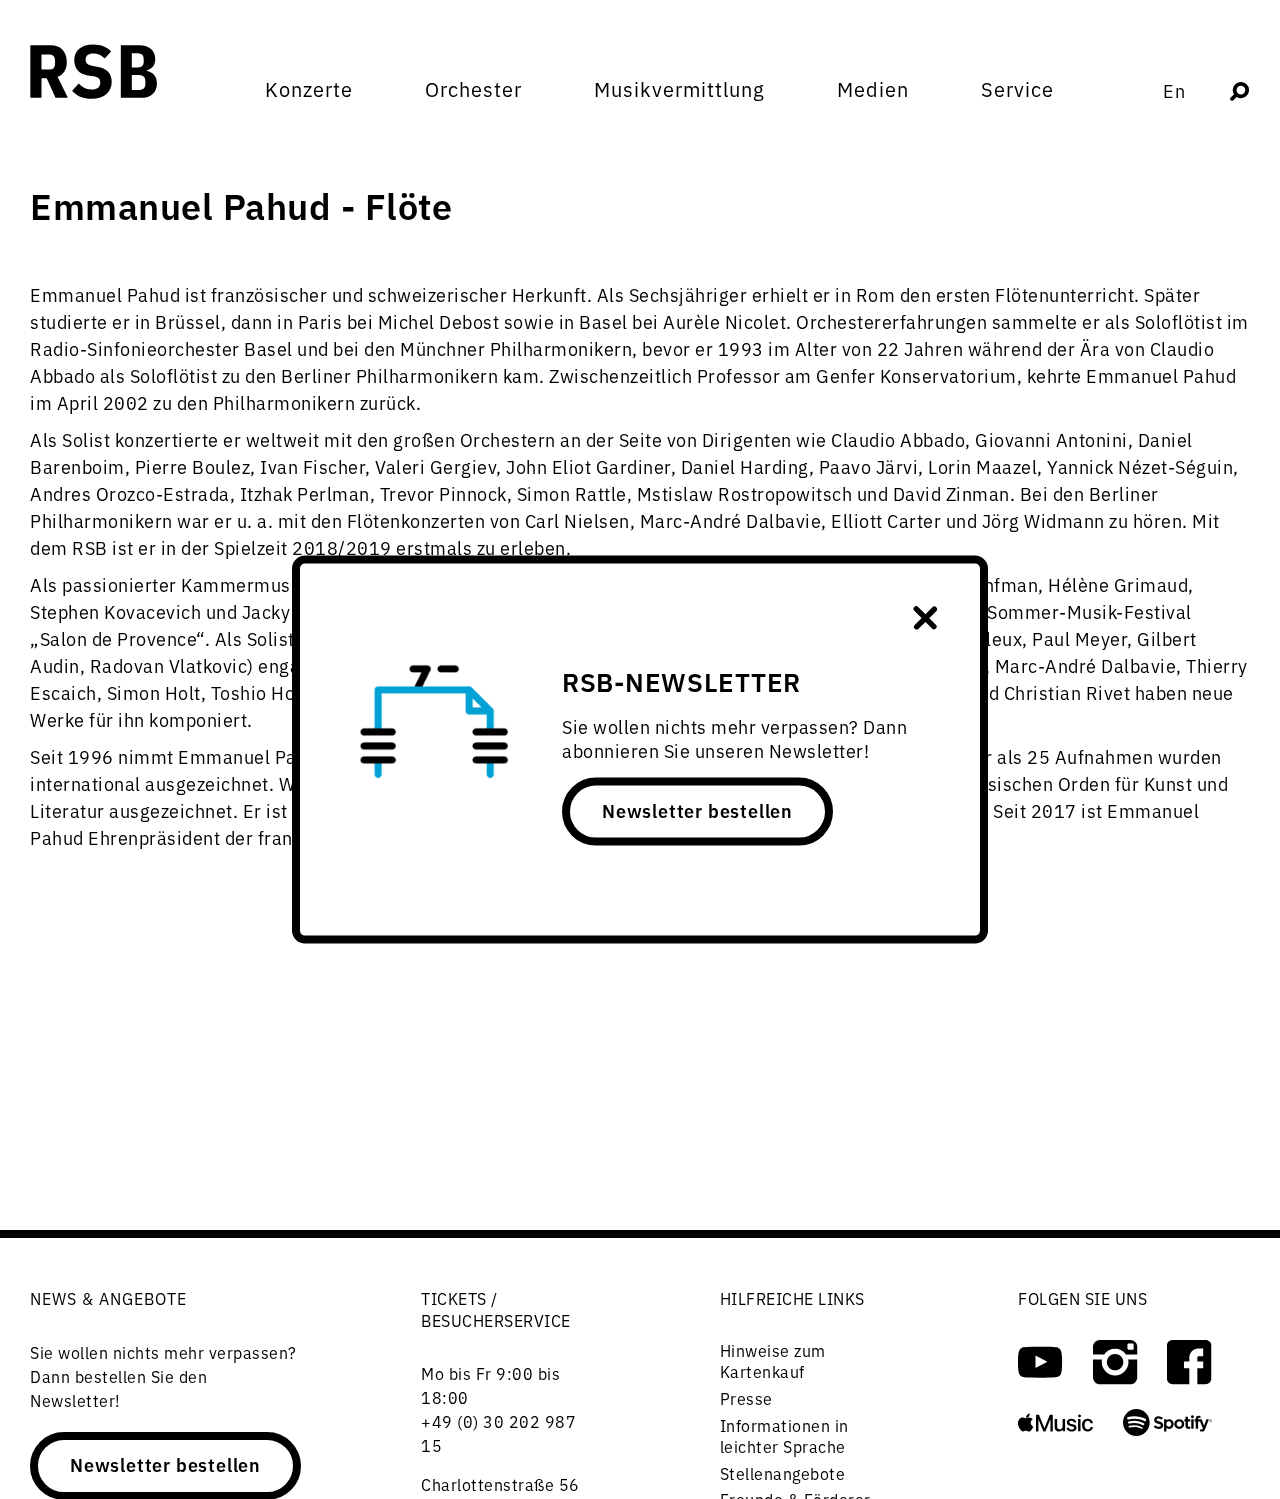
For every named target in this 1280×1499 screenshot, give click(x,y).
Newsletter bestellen (697, 810)
